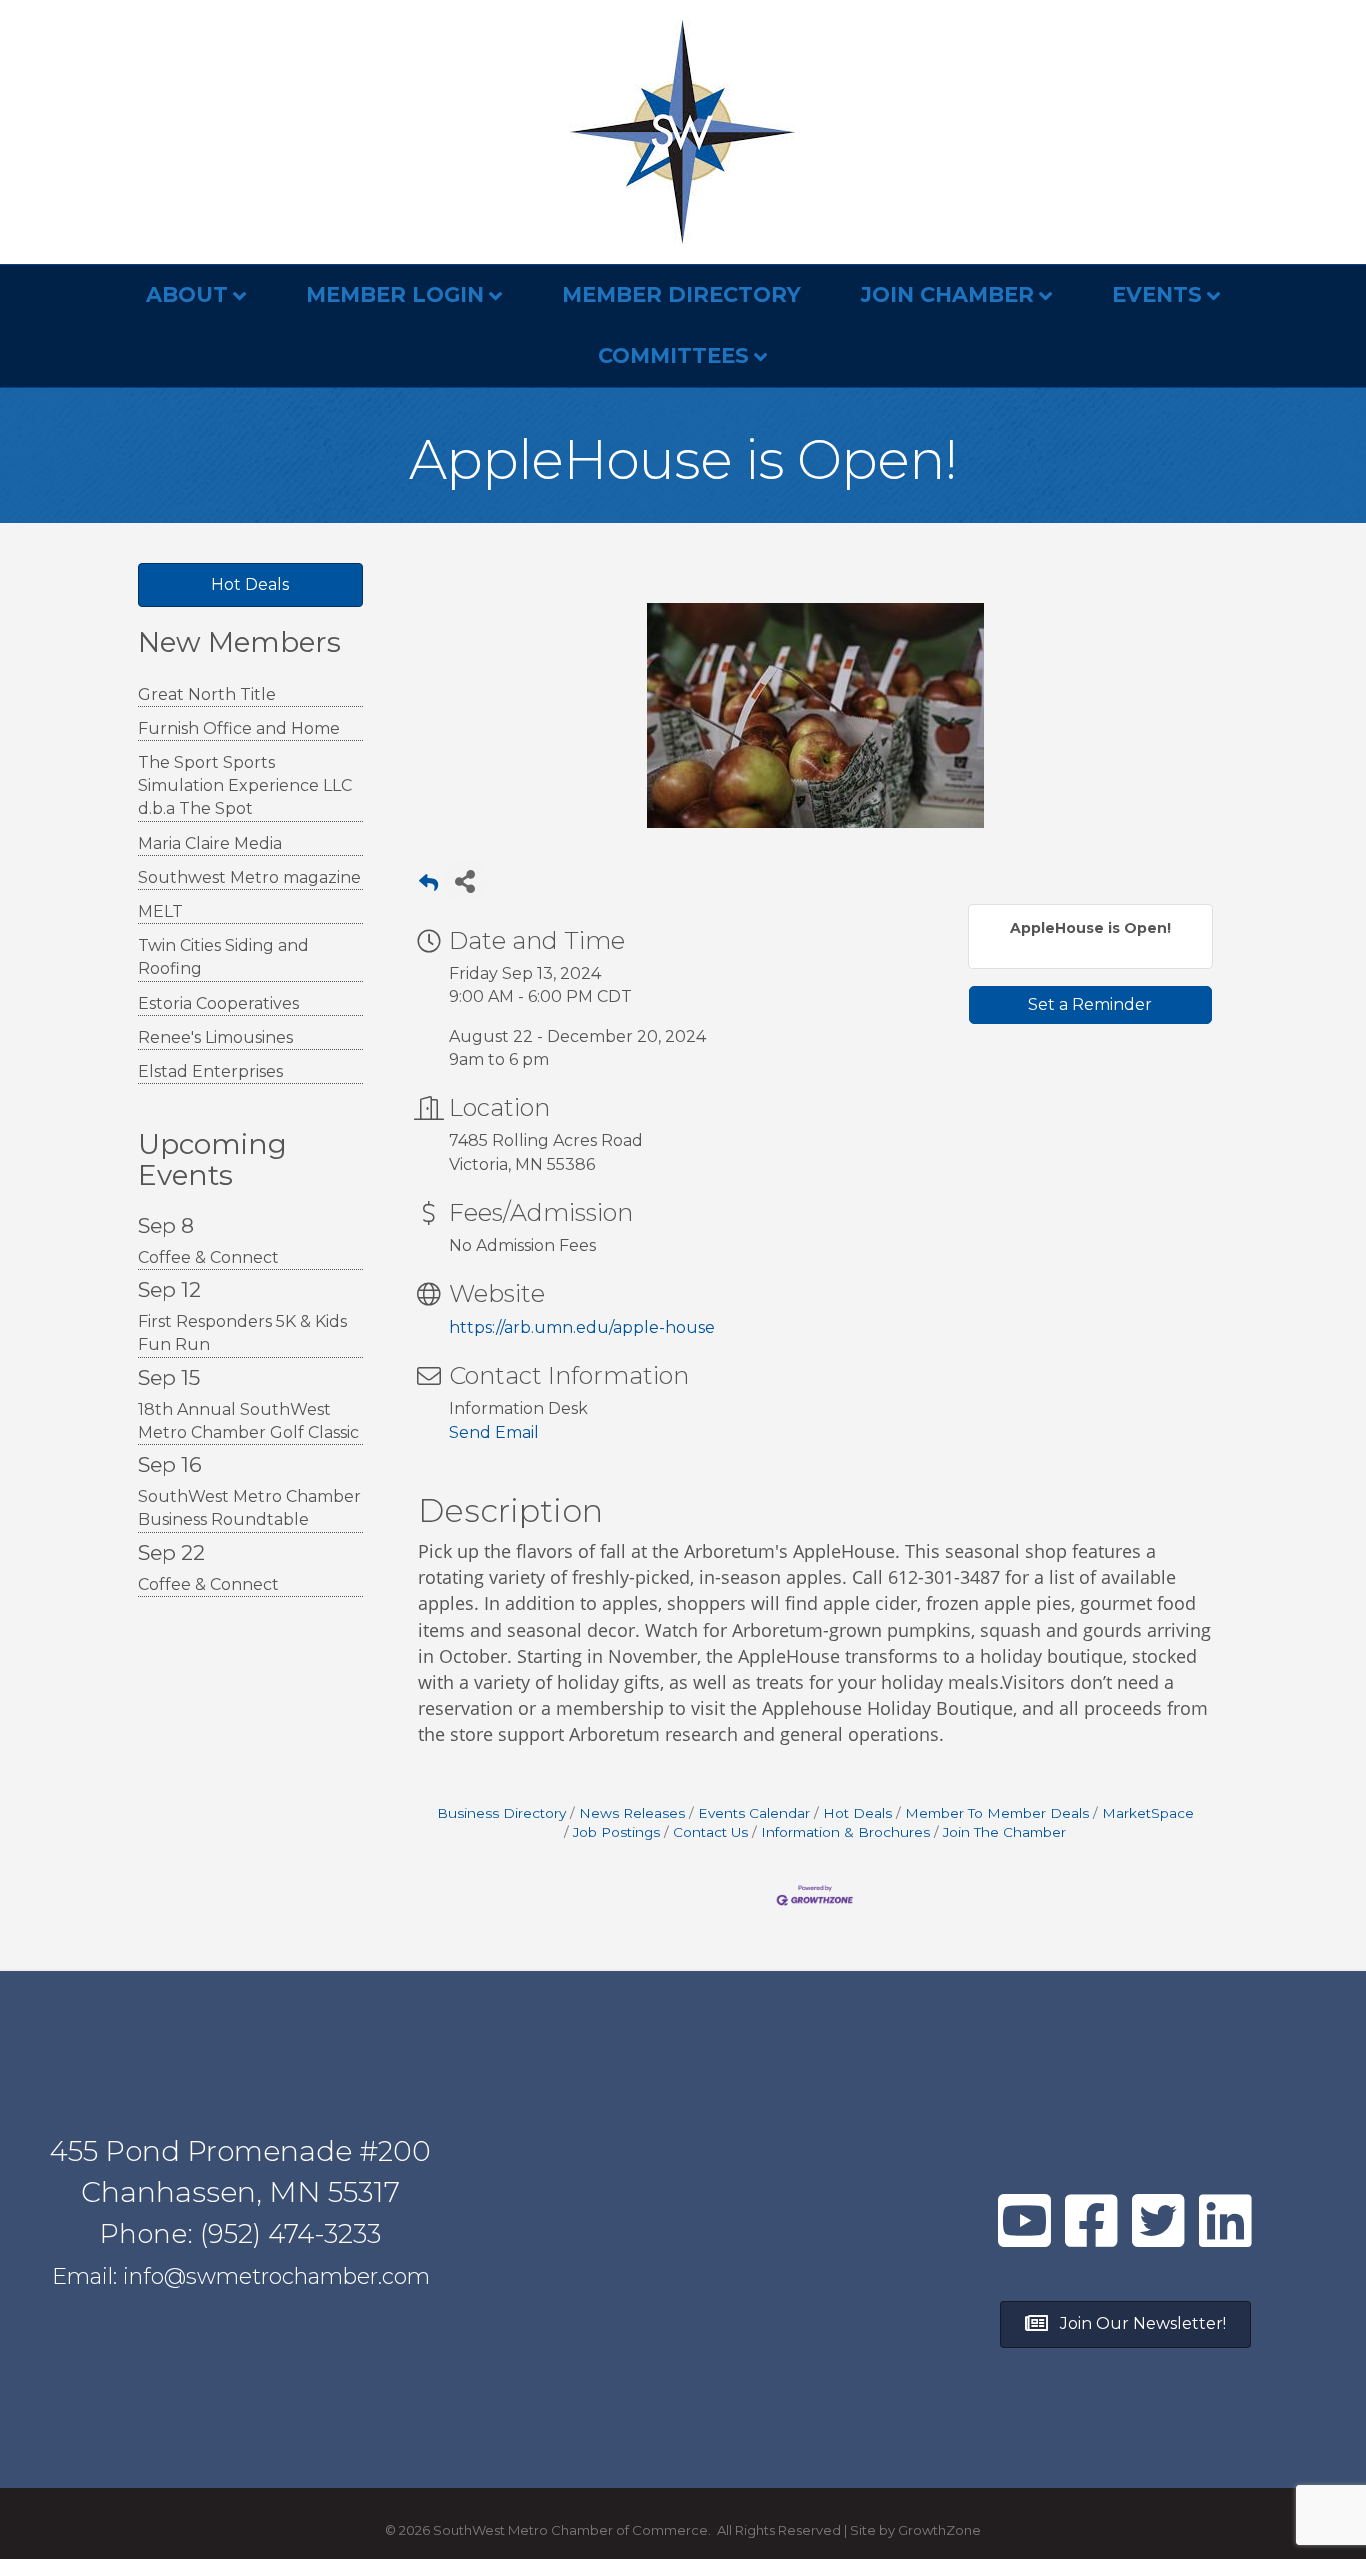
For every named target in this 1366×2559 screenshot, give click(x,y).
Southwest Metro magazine (249, 877)
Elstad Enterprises (210, 1071)
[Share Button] (465, 880)
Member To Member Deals (997, 1813)
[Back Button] (428, 886)
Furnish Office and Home (239, 728)
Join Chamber (947, 294)
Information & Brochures (845, 1832)
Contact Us (710, 1832)
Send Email (494, 1432)
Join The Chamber (1004, 1832)
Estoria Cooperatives (218, 1003)
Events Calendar (754, 1813)
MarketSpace (1148, 1813)
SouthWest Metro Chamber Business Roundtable (249, 1508)
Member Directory (681, 294)
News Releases (632, 1813)
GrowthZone (939, 2530)
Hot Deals (857, 1813)
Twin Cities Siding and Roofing (223, 957)
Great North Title (207, 694)
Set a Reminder (1090, 1004)
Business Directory (501, 1813)
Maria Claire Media (210, 843)
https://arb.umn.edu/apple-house (582, 1327)
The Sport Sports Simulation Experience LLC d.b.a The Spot (245, 785)
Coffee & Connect (208, 1257)
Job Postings (616, 1832)
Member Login (395, 294)
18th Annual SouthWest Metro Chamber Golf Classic (248, 1421)
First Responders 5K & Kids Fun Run (242, 1333)
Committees (673, 355)
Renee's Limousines (215, 1037)
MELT (160, 911)
